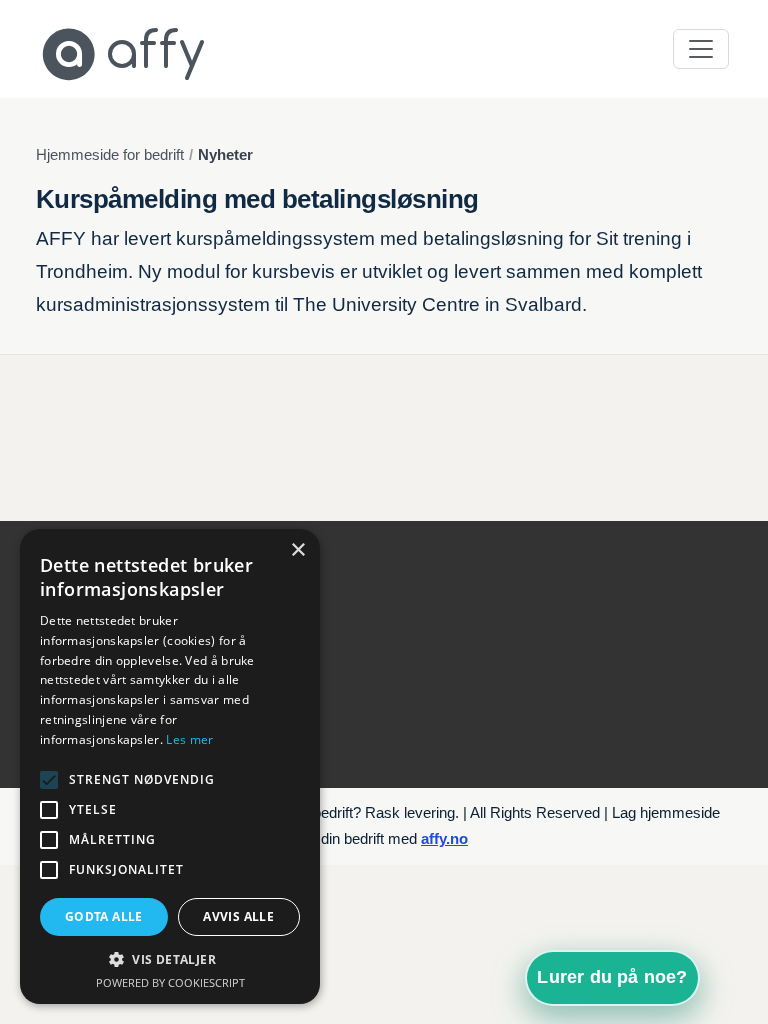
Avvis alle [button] (238, 916)
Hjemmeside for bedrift (110, 155)
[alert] (170, 766)
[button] (170, 959)
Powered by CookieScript (170, 982)
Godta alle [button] (104, 916)
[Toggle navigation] (701, 49)
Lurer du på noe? (612, 977)
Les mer (189, 739)
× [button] (297, 550)
